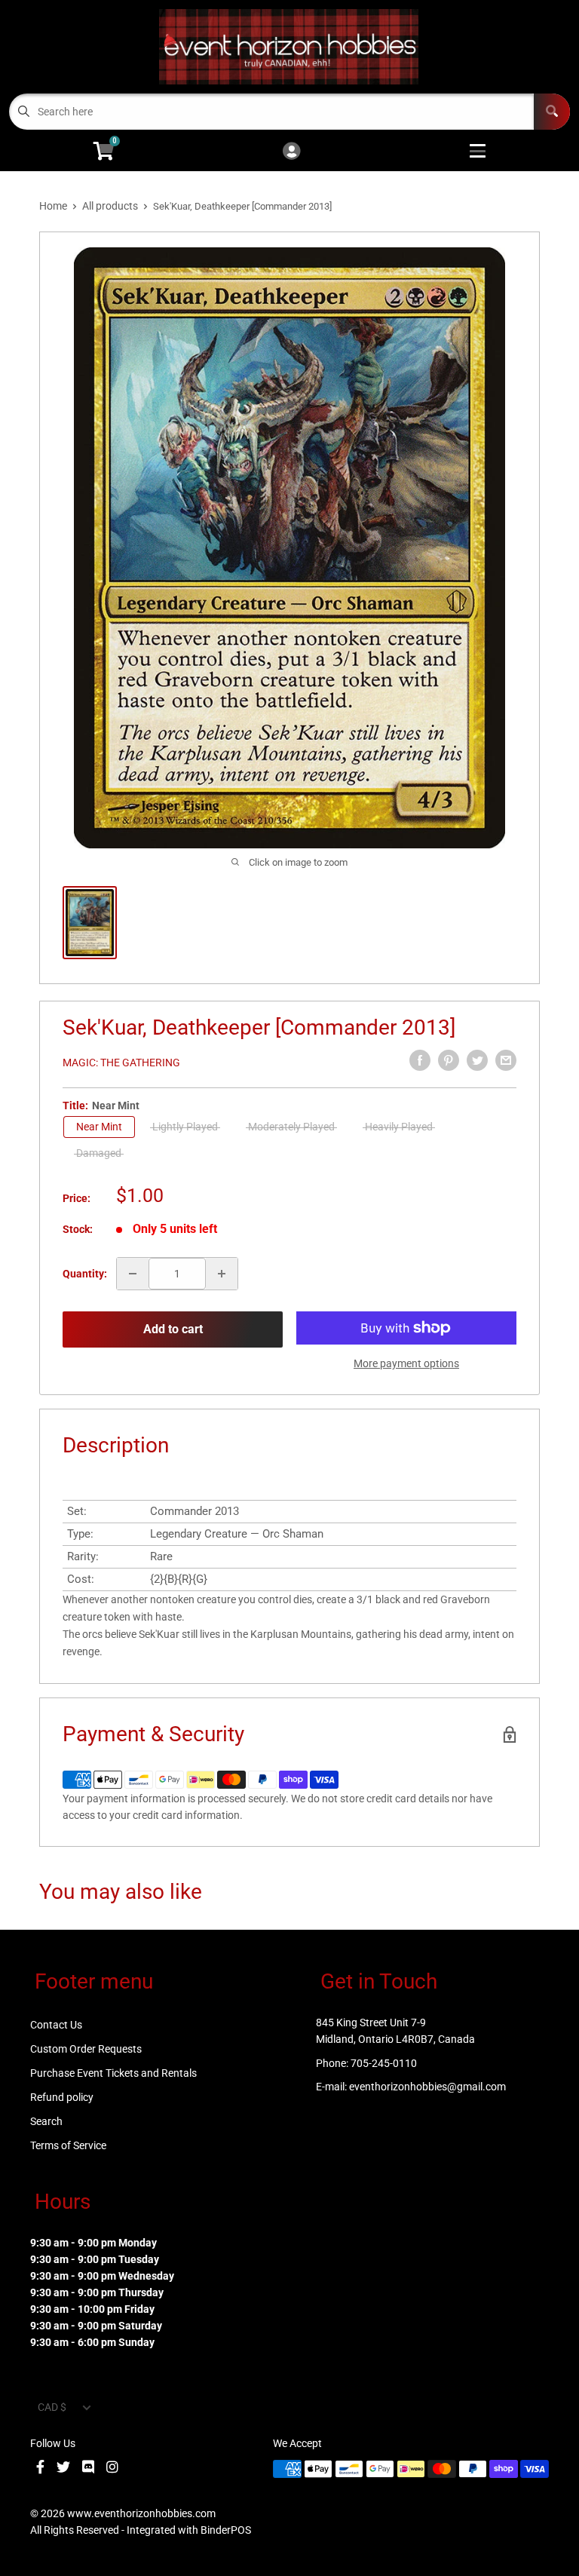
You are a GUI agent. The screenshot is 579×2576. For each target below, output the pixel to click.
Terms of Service (68, 2145)
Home (53, 206)
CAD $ (52, 2407)
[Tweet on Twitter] (477, 1060)
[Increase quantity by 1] (222, 1274)
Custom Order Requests (86, 2049)
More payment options (406, 1363)
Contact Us (56, 2025)
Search (46, 2121)
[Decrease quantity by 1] (133, 1274)
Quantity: (85, 1274)
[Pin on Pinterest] (449, 1060)
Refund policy (62, 2097)
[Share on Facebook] (420, 1060)
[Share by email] (506, 1060)
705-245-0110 (384, 2063)
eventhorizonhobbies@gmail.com (427, 2087)
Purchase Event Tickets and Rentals (113, 2073)
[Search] (552, 112)
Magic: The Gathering (121, 1063)
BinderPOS (226, 2530)
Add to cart (173, 1329)
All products (110, 206)
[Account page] (291, 152)
